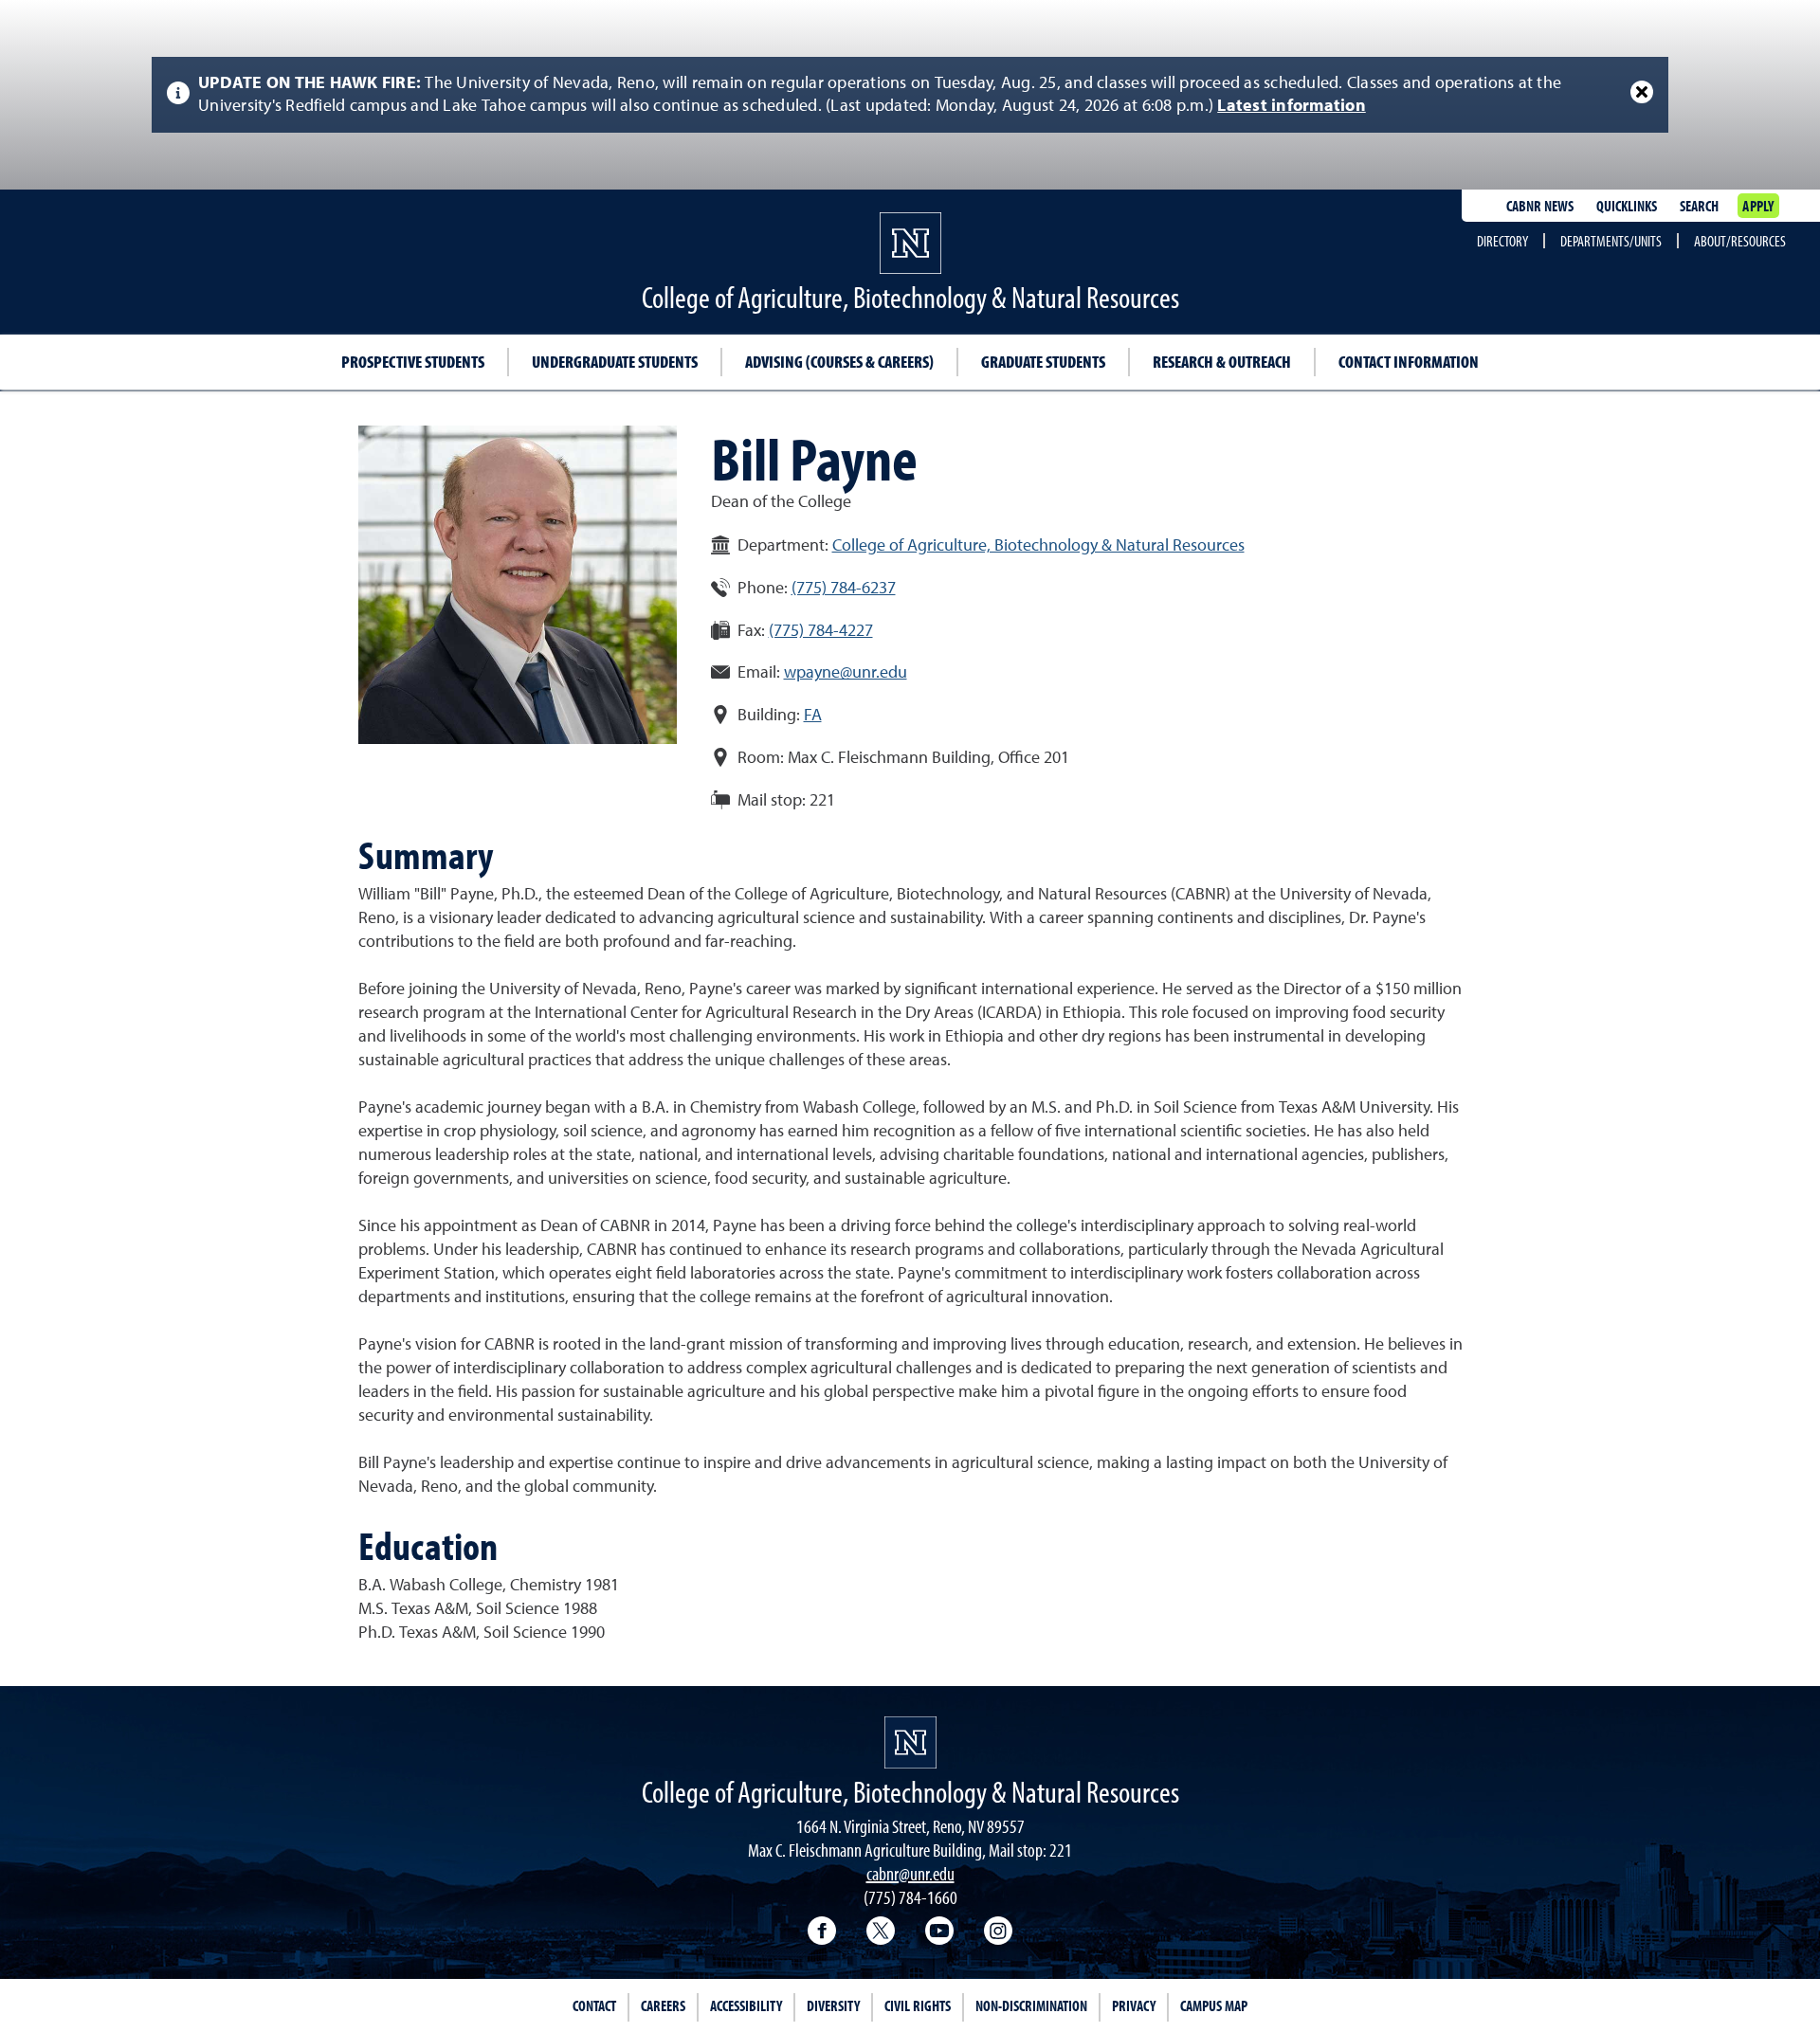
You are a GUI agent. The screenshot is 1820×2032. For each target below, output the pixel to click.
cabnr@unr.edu (910, 1873)
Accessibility (746, 2005)
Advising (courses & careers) (839, 362)
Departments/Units (1611, 241)
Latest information (1292, 106)
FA (813, 716)
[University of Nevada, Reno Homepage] (910, 1742)
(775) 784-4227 (821, 631)
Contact (594, 2005)
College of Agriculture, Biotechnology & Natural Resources (1038, 546)
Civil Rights (918, 2005)
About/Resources (1740, 241)
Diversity (833, 2005)
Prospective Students (413, 362)
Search (1699, 206)
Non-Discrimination (1031, 2005)
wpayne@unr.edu (846, 673)
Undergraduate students (615, 362)
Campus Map (1214, 2005)
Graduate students (1043, 362)
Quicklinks (1627, 206)
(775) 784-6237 (844, 589)
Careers (663, 2005)
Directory (1502, 241)
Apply (1758, 206)
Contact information (1409, 362)
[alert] (910, 95)
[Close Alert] (1642, 92)
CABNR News (1540, 206)
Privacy (1134, 2005)
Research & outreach (1222, 362)
